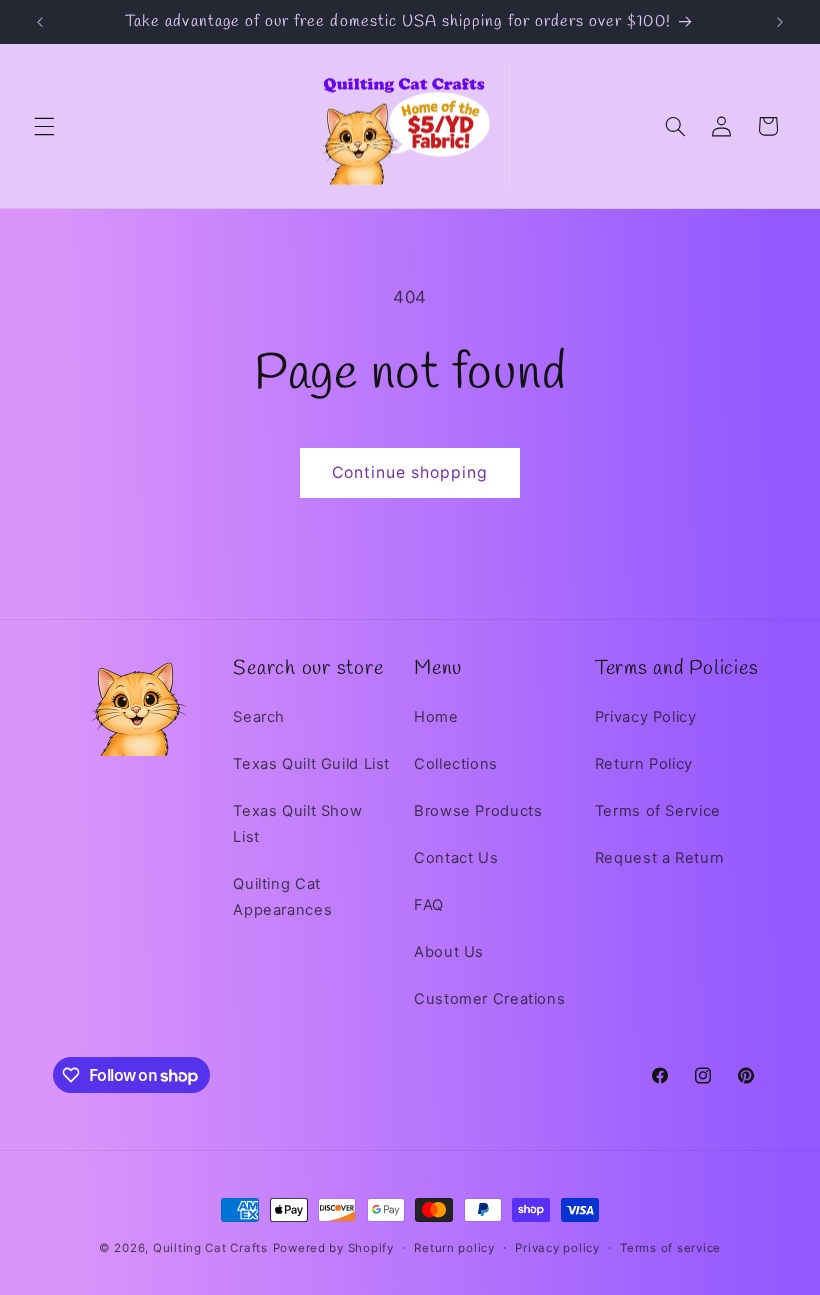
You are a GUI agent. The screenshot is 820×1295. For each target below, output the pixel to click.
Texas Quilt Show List (297, 824)
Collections (456, 764)
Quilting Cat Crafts (210, 1248)
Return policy (454, 1248)
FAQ (429, 905)
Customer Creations (489, 999)
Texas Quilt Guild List (311, 764)
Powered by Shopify (333, 1248)
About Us (449, 952)
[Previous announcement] (40, 22)
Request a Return (660, 858)
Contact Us (456, 858)
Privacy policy (557, 1248)
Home (436, 717)
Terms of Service (658, 811)
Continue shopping (410, 472)
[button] (44, 126)
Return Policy (644, 764)
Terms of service (670, 1248)
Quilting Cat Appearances (282, 897)
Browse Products (478, 811)
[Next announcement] (780, 22)
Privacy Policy (646, 717)
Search (259, 717)
